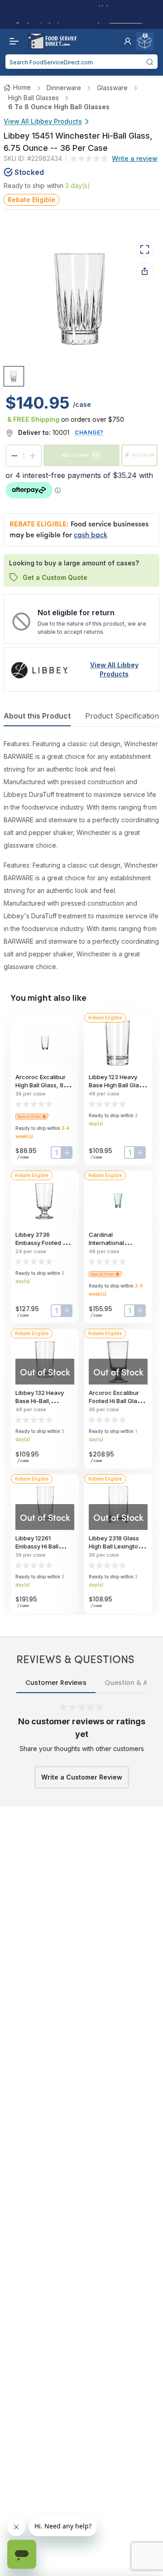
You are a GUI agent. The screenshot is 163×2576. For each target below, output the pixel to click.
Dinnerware (64, 88)
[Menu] (12, 41)
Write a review (135, 158)
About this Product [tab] (37, 716)
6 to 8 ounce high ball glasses (59, 107)
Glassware (112, 88)
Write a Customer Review (82, 1777)
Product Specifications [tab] (124, 716)
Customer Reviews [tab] (56, 1683)
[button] (128, 41)
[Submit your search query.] (150, 62)
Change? (89, 432)
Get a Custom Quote (55, 577)
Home (22, 87)
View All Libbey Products (43, 121)
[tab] (14, 376)
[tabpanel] (81, 855)
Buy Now (144, 455)
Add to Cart (76, 455)
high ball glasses (34, 98)
